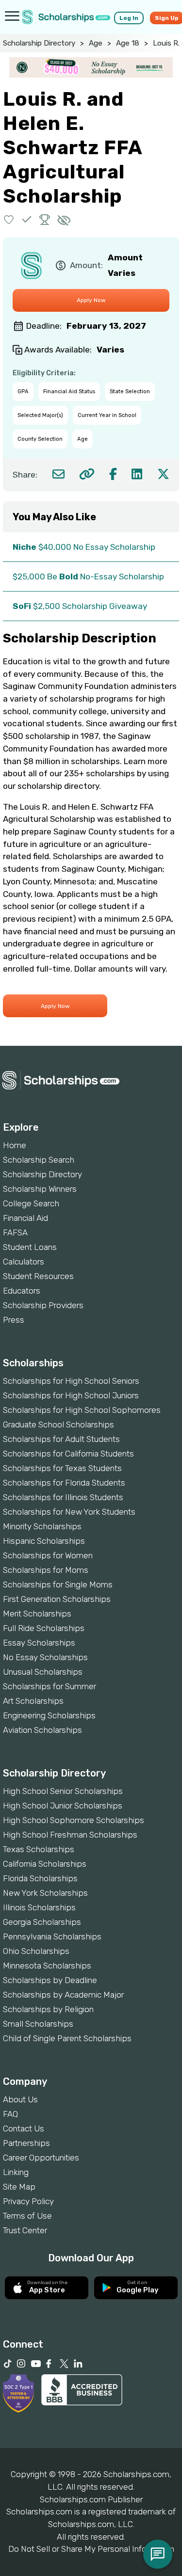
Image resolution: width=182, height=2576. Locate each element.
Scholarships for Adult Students (61, 1439)
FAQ (10, 2114)
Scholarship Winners (40, 1189)
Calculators (24, 1262)
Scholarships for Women (48, 1555)
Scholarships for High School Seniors (71, 1381)
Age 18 (128, 43)
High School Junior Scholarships (63, 1806)
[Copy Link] (87, 474)
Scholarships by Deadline (50, 1980)
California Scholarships (45, 1864)
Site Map (19, 2187)
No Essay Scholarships (45, 1657)
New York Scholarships (45, 1893)
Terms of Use (27, 2216)
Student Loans (30, 1247)
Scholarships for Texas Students (62, 1468)
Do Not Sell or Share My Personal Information (91, 2549)
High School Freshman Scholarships (70, 1835)
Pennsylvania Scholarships (52, 1936)
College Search (31, 1203)
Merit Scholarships (37, 1614)
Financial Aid (25, 1218)
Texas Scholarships (39, 1849)
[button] (9, 219)
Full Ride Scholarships (44, 1628)
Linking (16, 2172)
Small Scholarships (38, 2024)
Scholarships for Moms (46, 1570)
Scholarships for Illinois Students (63, 1497)
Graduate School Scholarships (58, 1424)
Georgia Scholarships (42, 1922)
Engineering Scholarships (49, 1715)
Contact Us (24, 2128)
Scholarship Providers (43, 1305)
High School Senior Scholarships (63, 1791)
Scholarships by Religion (48, 2009)
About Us (20, 2099)
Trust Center (25, 2230)
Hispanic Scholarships (44, 1541)
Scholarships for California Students (68, 1454)
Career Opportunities (41, 2158)
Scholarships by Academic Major (63, 1995)
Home (15, 1145)
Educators (22, 1291)
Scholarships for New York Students (69, 1512)
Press (14, 1320)
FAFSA (15, 1232)
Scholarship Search (39, 1160)
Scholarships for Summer (50, 1686)
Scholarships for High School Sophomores (82, 1410)
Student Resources (38, 1276)
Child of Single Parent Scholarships (67, 2038)
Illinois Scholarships (39, 1907)
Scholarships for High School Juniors (71, 1395)
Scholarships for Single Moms (58, 1584)
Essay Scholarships (39, 1643)
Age (96, 43)
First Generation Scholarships (57, 1599)
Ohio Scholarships (36, 1951)
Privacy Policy (28, 2201)
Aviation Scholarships (42, 1730)
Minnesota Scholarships (47, 1966)
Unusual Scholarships (43, 1672)
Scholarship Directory (39, 43)
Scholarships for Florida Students (64, 1483)
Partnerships (26, 2143)
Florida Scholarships (40, 1878)
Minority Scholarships (42, 1526)
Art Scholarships (33, 1701)
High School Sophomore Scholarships (74, 1820)
